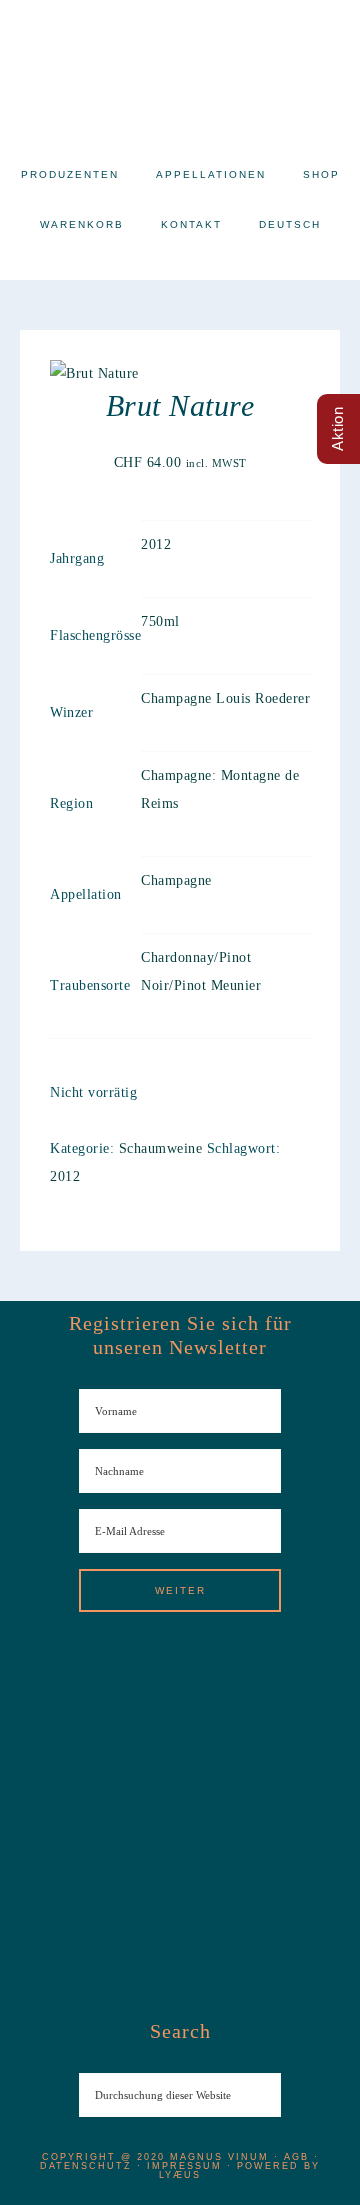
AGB (296, 2157)
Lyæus (180, 2175)
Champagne (176, 880)
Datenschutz (86, 2166)
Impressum (184, 2166)
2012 (156, 544)
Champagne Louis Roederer (225, 698)
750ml (160, 621)
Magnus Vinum (180, 70)
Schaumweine (161, 1148)
